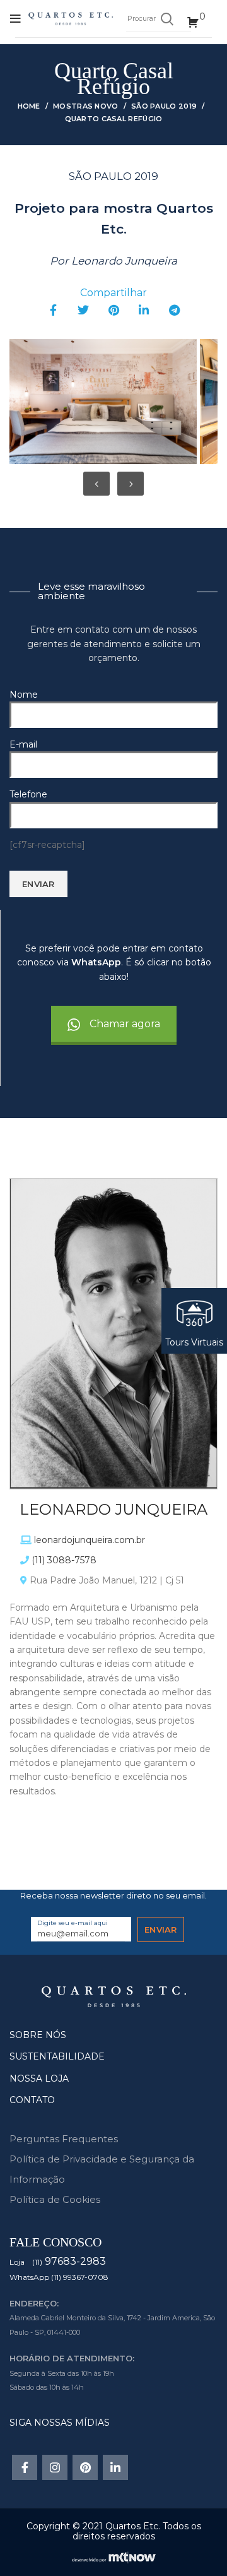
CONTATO (32, 2100)
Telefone (28, 794)
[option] (102, 402)
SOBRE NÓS (38, 2035)
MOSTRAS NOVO (86, 106)
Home (29, 106)
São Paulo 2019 (164, 106)
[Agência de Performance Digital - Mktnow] (114, 2556)
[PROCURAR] (166, 19)
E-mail (23, 744)
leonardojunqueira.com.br (90, 1540)
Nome (24, 695)
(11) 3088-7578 (64, 1560)
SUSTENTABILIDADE (57, 2056)
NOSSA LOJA (39, 2078)
